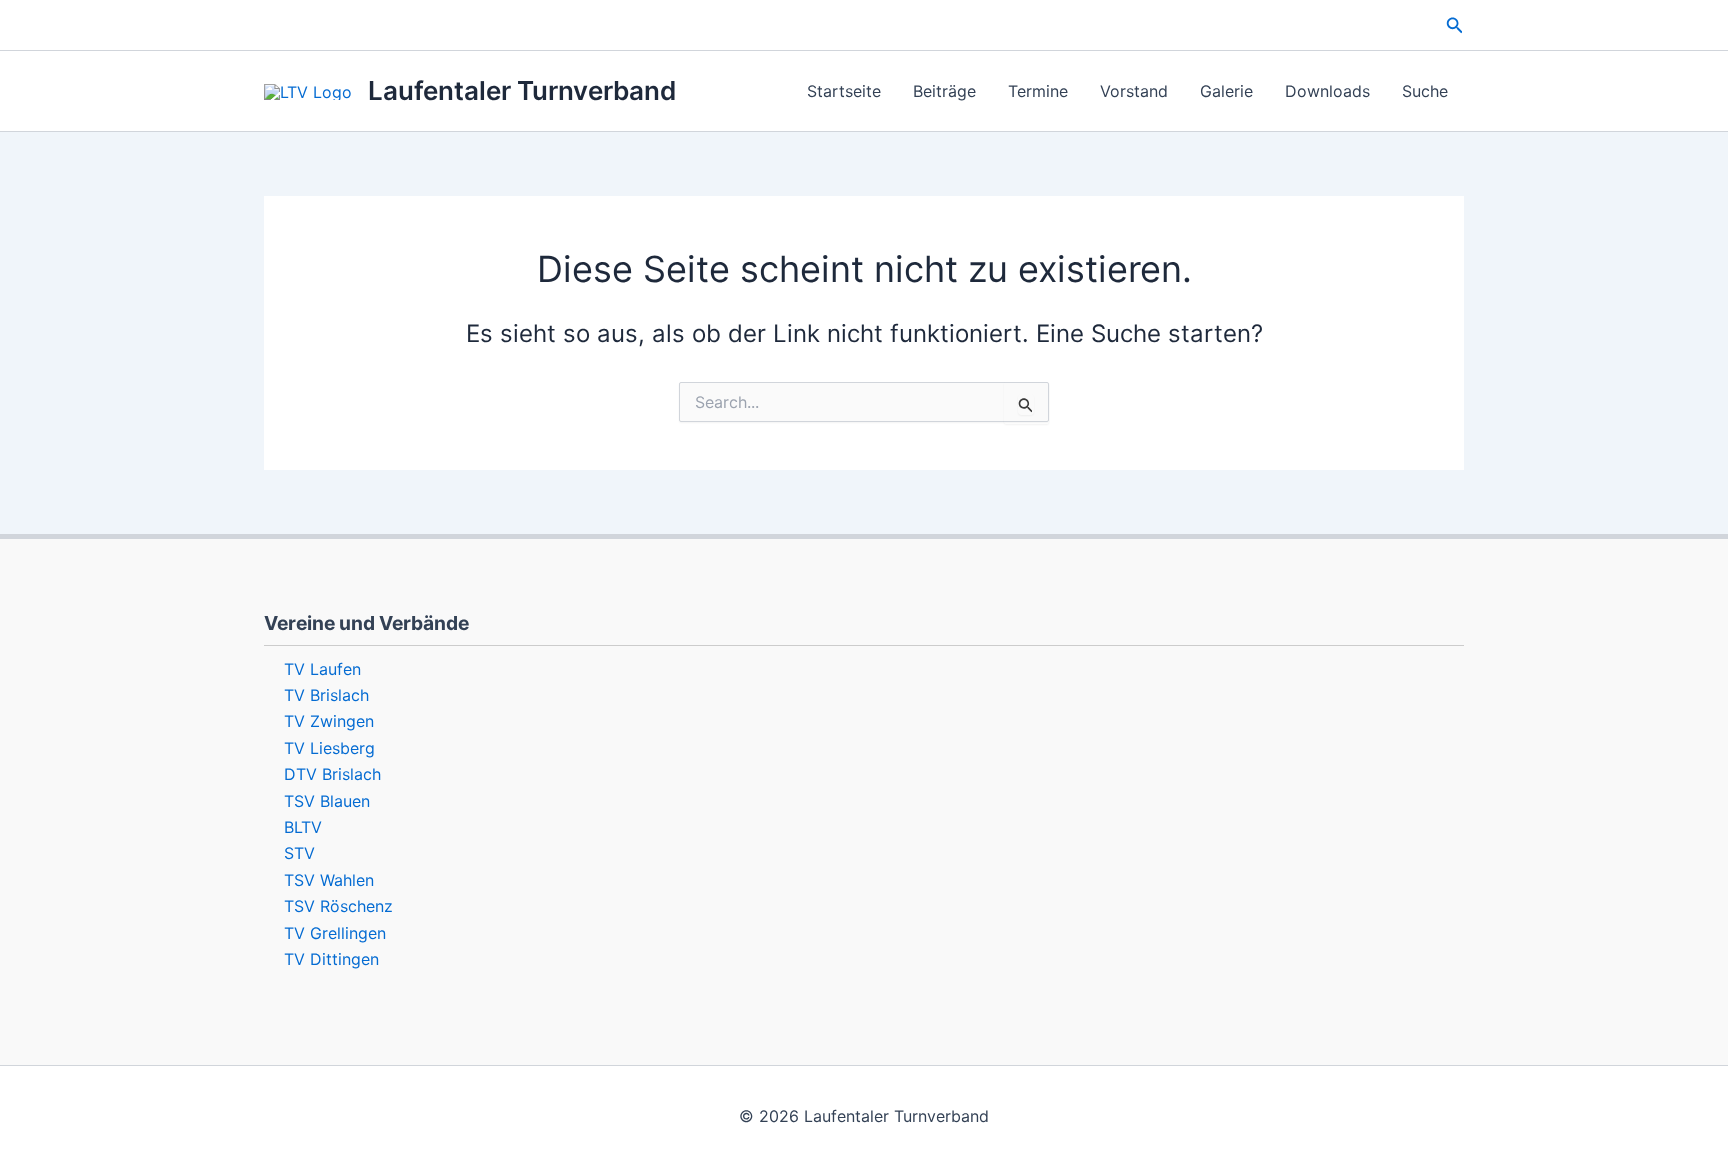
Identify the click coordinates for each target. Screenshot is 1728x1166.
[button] (1455, 25)
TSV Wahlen (329, 880)
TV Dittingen (331, 959)
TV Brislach (326, 695)
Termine (1038, 91)
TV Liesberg (329, 748)
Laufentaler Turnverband (522, 90)
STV (299, 853)
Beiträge (944, 91)
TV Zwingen (329, 721)
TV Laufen (322, 669)
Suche (1425, 91)
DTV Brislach (332, 774)
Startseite (844, 91)
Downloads (1327, 91)
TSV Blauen (327, 801)
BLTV (303, 827)
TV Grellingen (335, 933)
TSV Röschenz (338, 906)
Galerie (1226, 91)
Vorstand (1134, 91)
